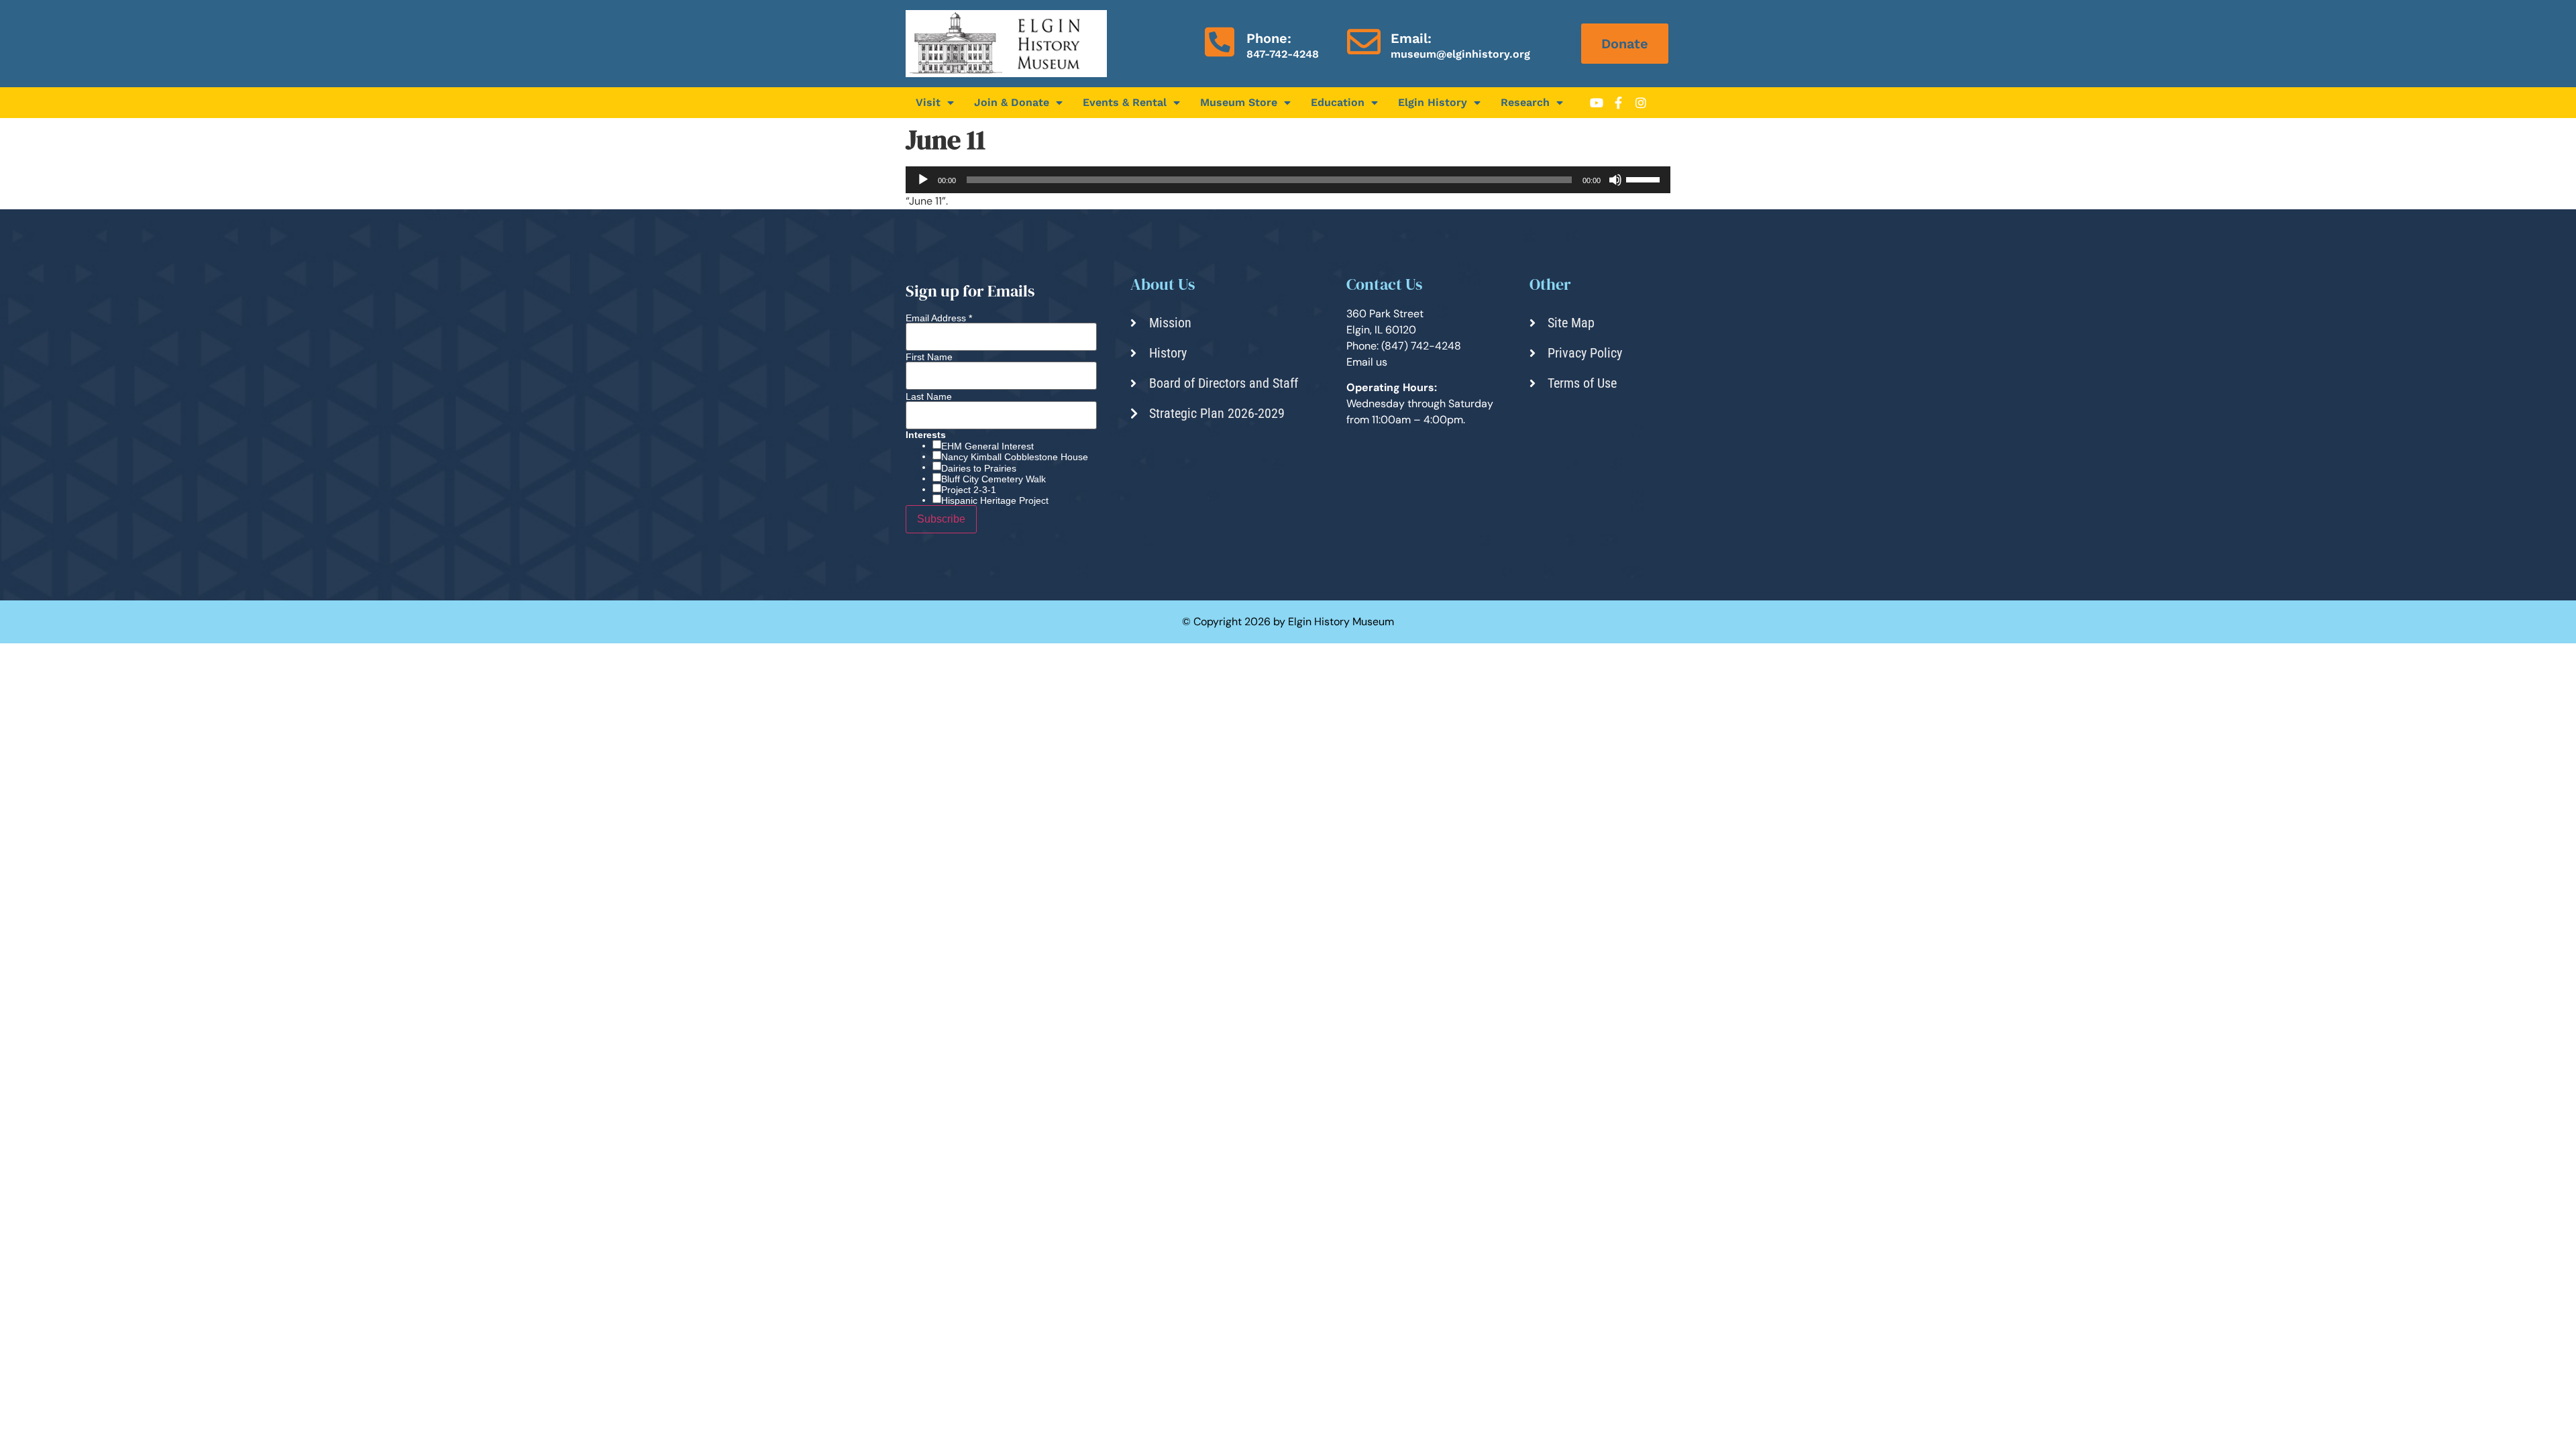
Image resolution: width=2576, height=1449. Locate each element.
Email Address (939, 318)
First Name (929, 357)
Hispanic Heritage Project (995, 500)
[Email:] (1364, 42)
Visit (928, 102)
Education (1338, 102)
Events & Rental (1125, 102)
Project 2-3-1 (969, 490)
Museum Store (1239, 102)
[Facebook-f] (1619, 103)
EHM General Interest (987, 446)
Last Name (929, 396)
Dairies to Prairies (979, 468)
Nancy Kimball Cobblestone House (1015, 457)
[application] (1288, 180)
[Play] (923, 180)
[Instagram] (1641, 103)
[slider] (1645, 178)
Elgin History (1433, 102)
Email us (1367, 362)
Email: (1411, 38)
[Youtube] (1597, 103)
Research (1525, 102)
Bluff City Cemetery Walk (994, 479)
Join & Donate (1012, 102)
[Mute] (1615, 180)
